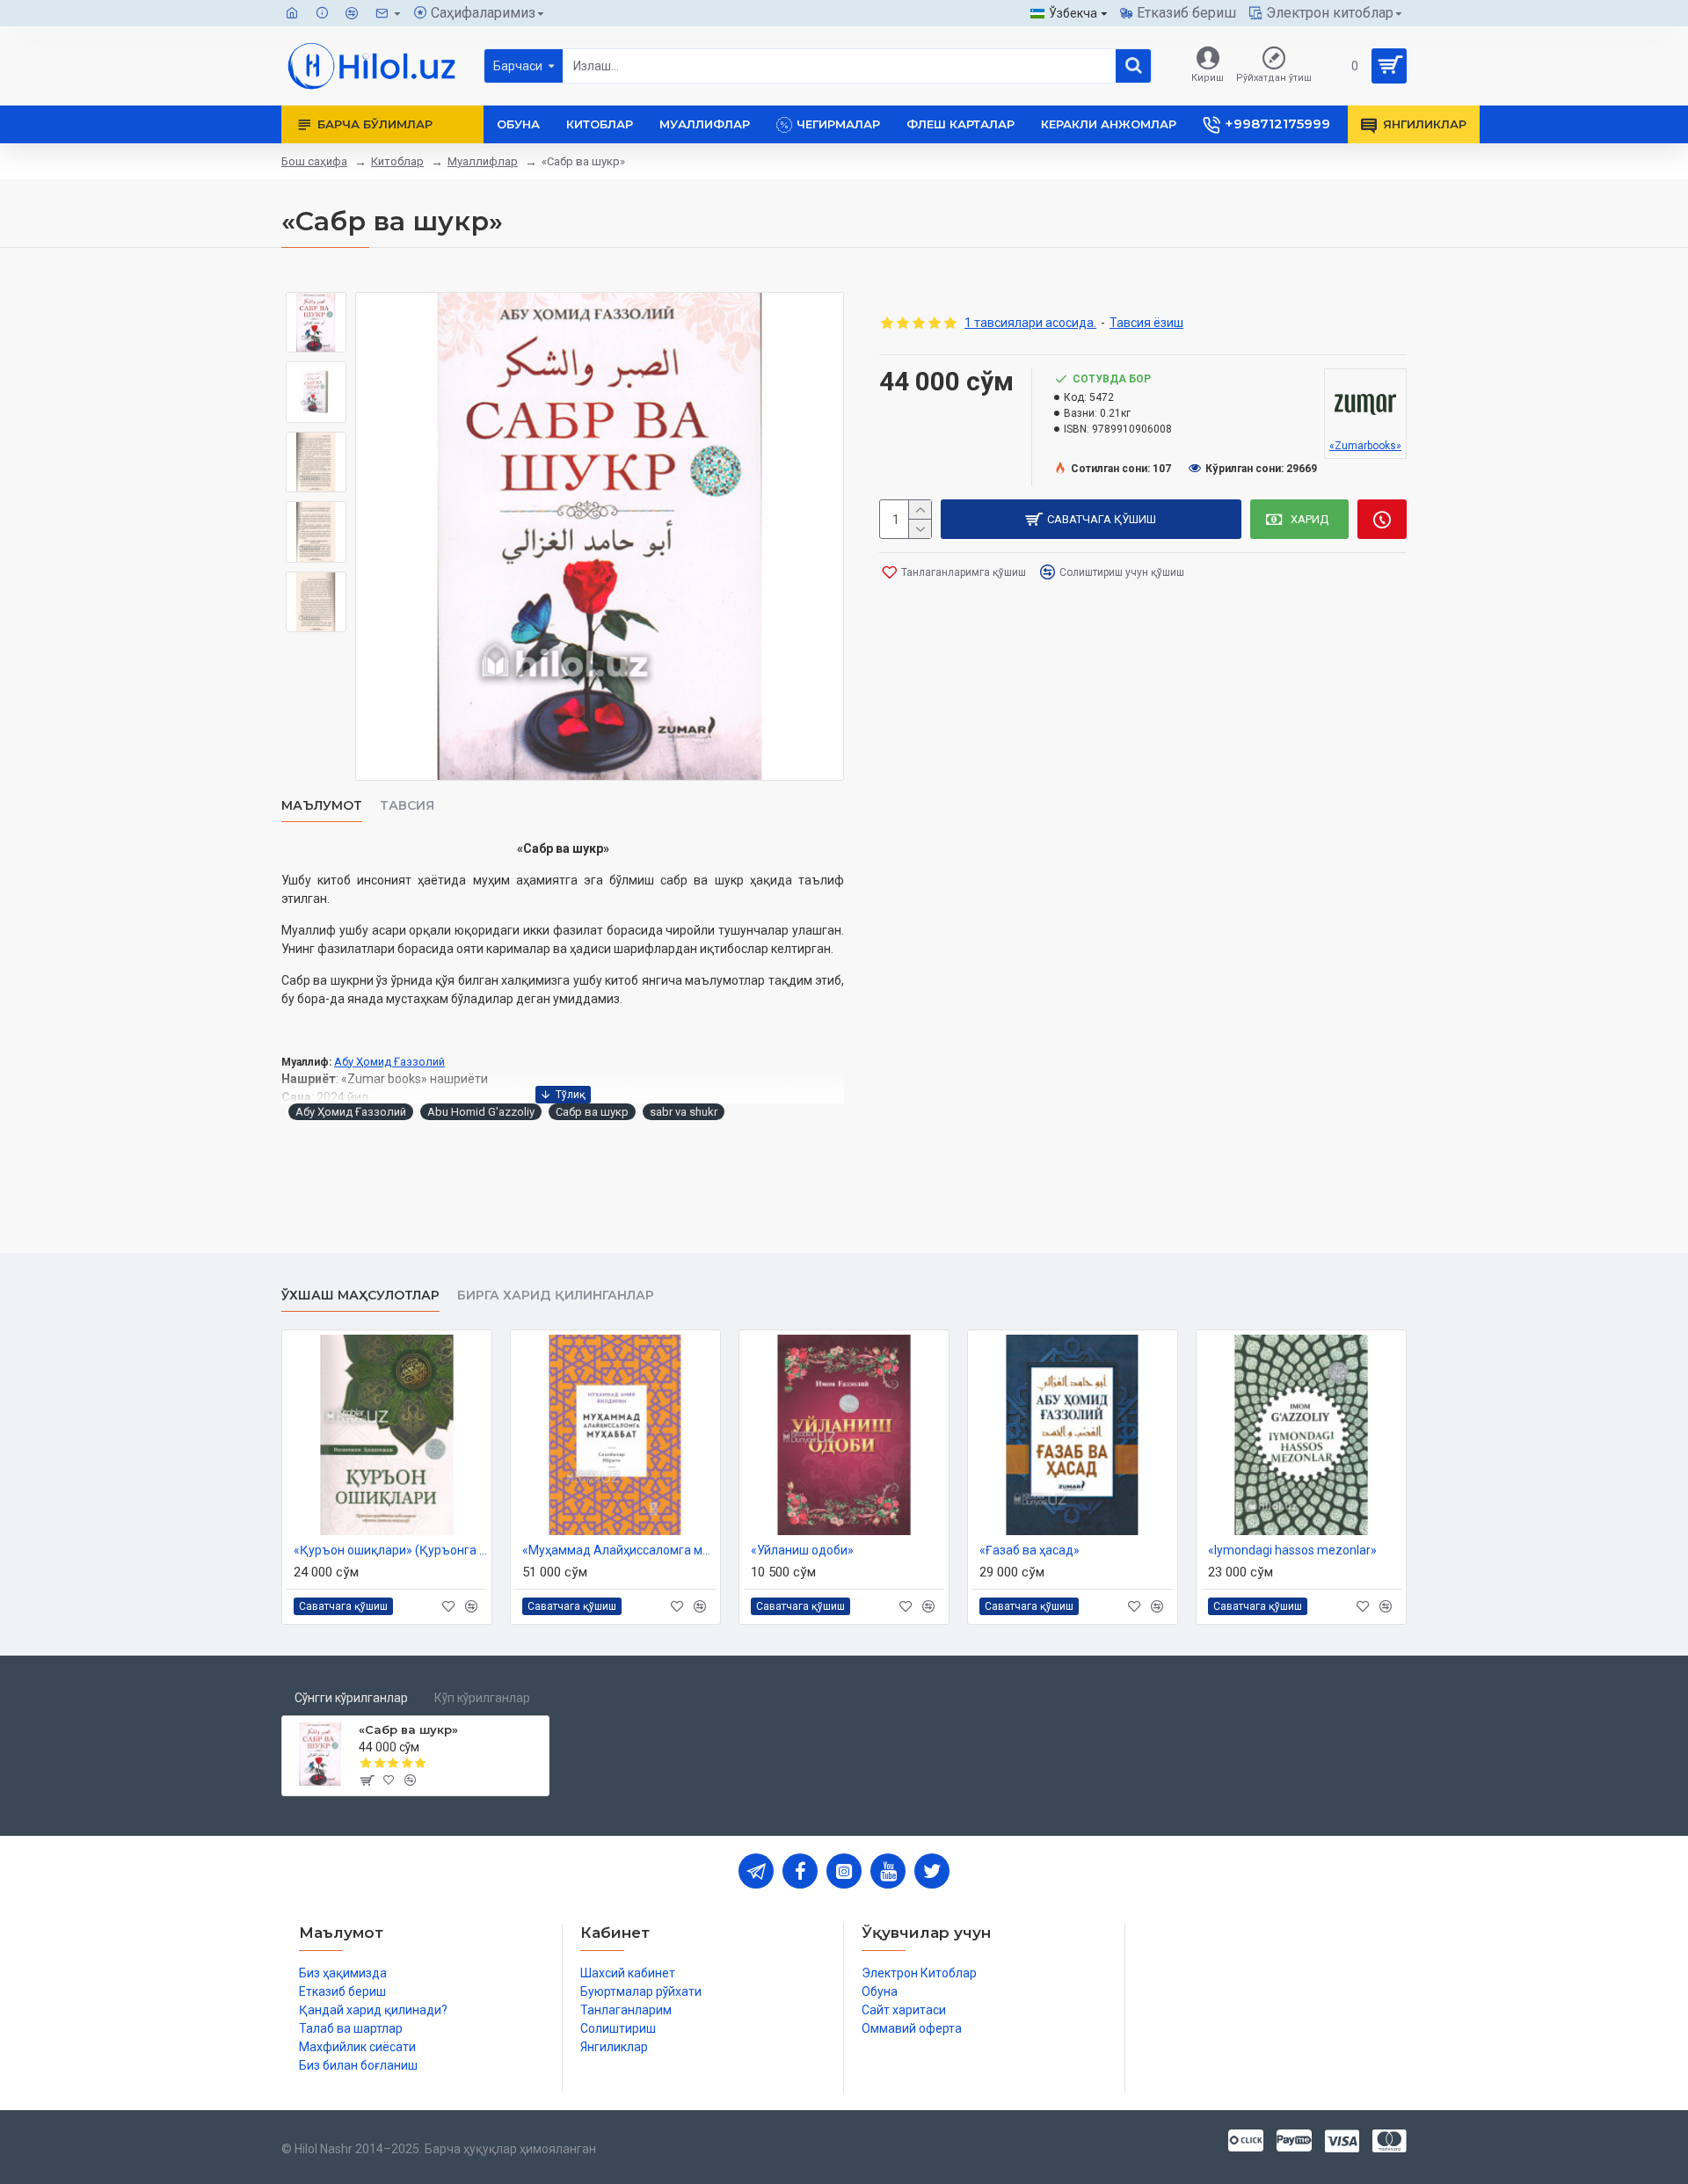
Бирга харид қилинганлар (556, 1296)
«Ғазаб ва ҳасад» (1030, 1550)
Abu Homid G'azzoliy (481, 1112)
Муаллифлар (483, 161)
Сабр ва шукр (592, 1112)
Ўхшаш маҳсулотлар (360, 1296)
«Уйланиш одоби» (802, 1550)
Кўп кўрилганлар (482, 1698)
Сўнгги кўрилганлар (351, 1698)
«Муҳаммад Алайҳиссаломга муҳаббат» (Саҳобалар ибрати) (619, 1550)
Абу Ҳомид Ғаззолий (389, 1062)
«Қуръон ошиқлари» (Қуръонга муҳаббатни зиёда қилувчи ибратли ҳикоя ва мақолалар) (390, 1550)
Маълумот (322, 806)
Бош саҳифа (314, 161)
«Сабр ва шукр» (408, 1729)
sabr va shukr (684, 1112)
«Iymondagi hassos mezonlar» (1292, 1550)
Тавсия (407, 806)
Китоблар (397, 161)
